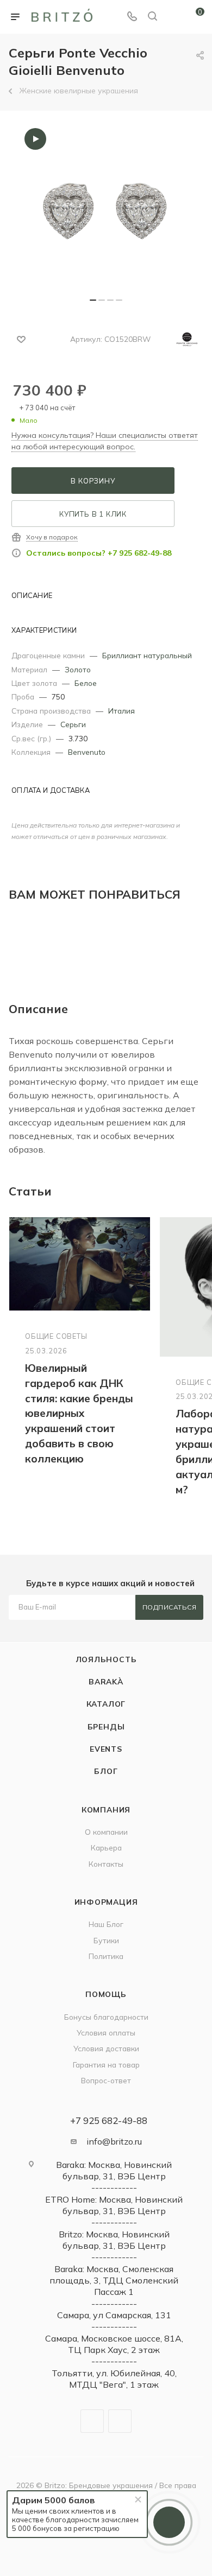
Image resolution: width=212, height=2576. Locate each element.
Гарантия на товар (106, 2065)
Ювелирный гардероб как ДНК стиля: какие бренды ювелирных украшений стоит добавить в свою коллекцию (79, 1414)
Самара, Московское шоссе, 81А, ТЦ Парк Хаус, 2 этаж (114, 2344)
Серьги (73, 724)
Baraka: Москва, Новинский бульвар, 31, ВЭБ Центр (114, 2170)
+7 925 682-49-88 (109, 2120)
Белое (86, 683)
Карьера (106, 1847)
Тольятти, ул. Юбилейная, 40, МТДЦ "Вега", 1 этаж (114, 2379)
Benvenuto (87, 752)
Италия (121, 711)
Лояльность (106, 1659)
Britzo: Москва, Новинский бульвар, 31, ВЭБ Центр (114, 2240)
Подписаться (170, 1607)
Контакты (106, 1864)
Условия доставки (106, 2048)
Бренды (106, 1726)
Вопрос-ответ (106, 2080)
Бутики (106, 1940)
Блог (106, 1771)
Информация (106, 1902)
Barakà (106, 1681)
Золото (78, 669)
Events (106, 1749)
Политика (106, 1956)
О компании (106, 1832)
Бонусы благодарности (106, 2017)
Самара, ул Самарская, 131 (114, 2315)
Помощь (106, 1994)
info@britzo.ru (114, 2141)
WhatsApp (120, 2421)
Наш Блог (106, 1924)
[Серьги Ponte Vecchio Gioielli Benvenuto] (106, 209)
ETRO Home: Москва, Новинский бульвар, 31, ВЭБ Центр (114, 2205)
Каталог (106, 1704)
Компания (106, 1809)
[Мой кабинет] (173, 17)
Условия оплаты (106, 2033)
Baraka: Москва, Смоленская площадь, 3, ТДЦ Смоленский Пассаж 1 (114, 2281)
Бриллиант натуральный (147, 655)
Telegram (92, 2421)
